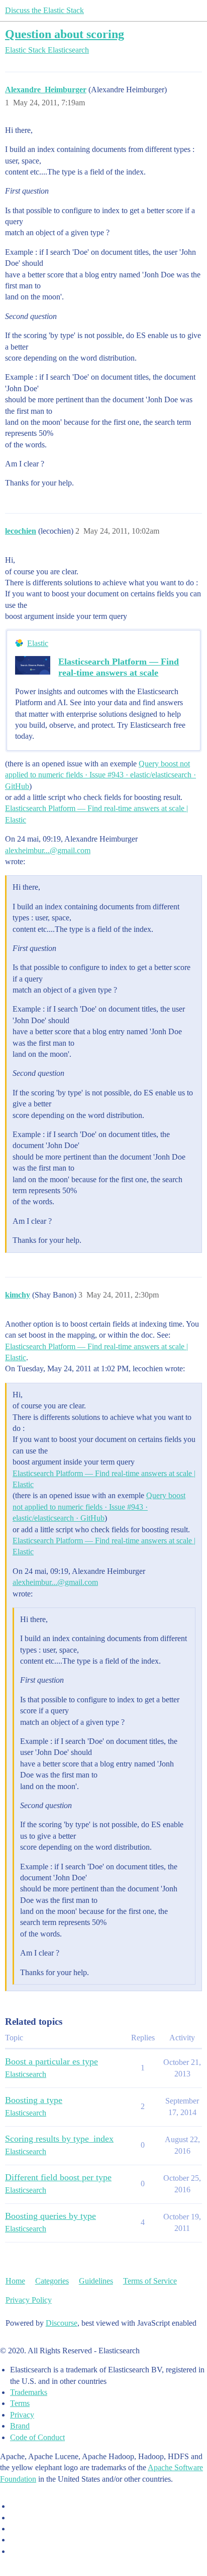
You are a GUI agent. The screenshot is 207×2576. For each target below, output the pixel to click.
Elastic (38, 643)
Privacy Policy (29, 2300)
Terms (20, 2403)
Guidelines (96, 2281)
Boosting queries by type (50, 2216)
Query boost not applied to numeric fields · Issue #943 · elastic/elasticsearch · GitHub (100, 775)
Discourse (62, 2323)
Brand (20, 2426)
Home (15, 2281)
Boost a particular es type (51, 2061)
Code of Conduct (37, 2437)
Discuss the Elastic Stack (44, 10)
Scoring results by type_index (59, 2139)
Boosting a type (34, 2100)
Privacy (22, 2415)
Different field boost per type (58, 2177)
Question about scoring (65, 34)
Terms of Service (150, 2281)
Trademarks (29, 2392)
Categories (52, 2281)
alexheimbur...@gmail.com (48, 850)
